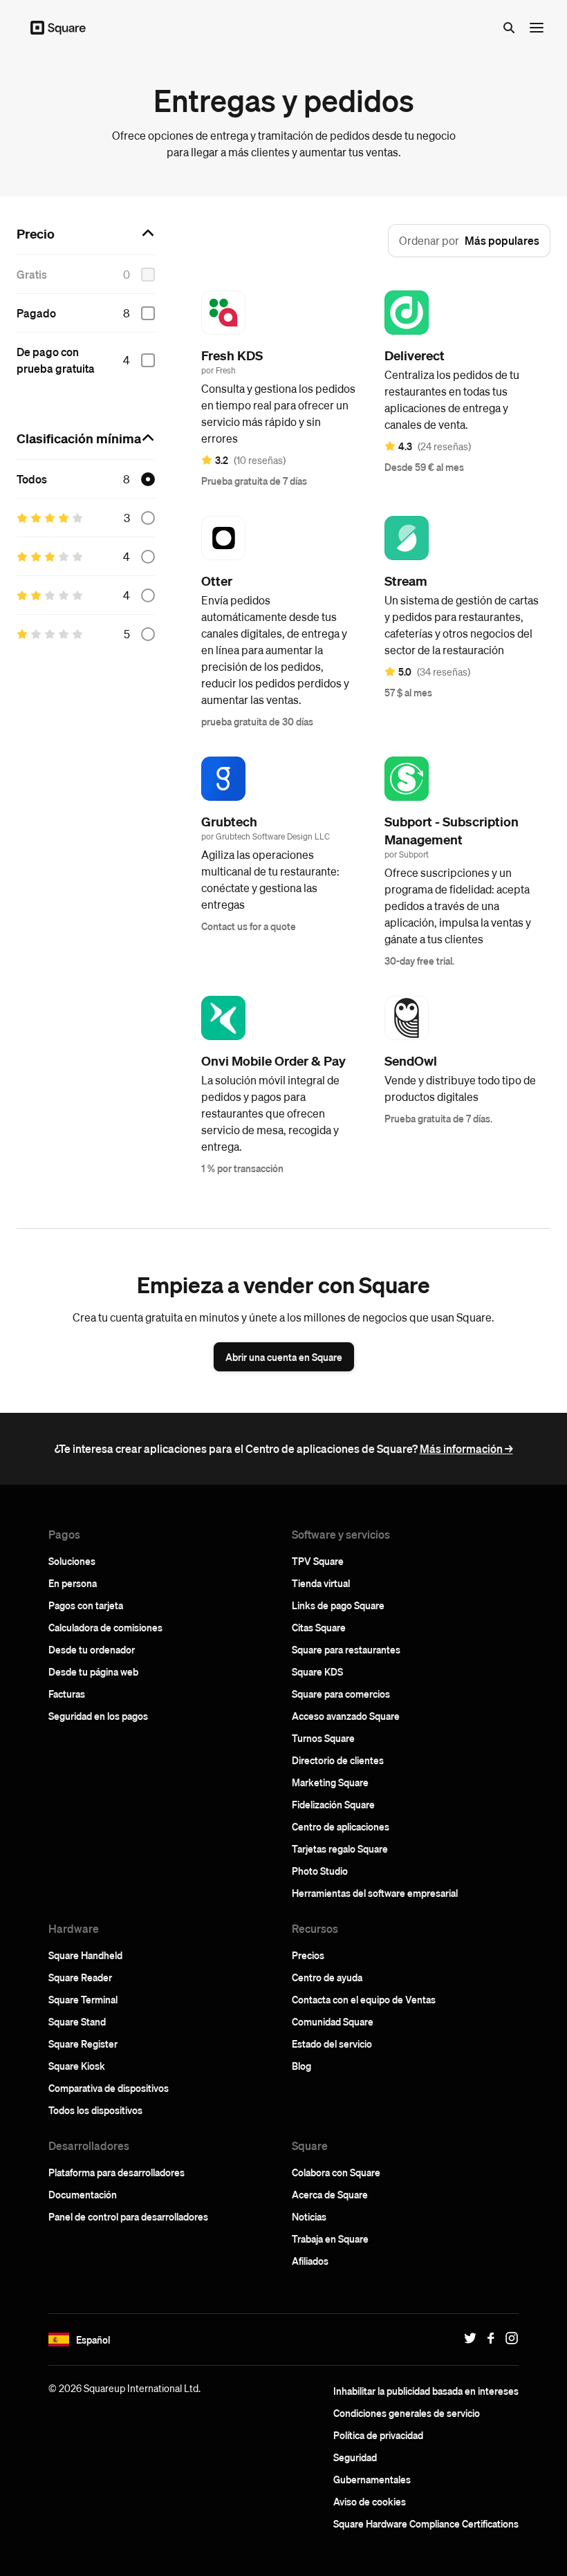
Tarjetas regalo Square (340, 1848)
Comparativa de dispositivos (109, 2088)
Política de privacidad (378, 2435)
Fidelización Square (333, 1804)
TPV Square (318, 1561)
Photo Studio (320, 1871)
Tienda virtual (321, 1583)
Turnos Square (323, 1738)
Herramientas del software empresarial (375, 1893)
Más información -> (466, 1448)
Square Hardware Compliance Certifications (426, 2523)
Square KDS (317, 1671)
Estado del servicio (332, 2044)
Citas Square (319, 1627)
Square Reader (80, 1977)
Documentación (83, 2194)
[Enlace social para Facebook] (487, 2338)
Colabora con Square (336, 2172)
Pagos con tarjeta (86, 1605)
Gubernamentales (372, 2479)
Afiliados (310, 2261)
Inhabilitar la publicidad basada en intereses (426, 2391)
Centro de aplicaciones (341, 1826)
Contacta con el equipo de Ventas (364, 1999)
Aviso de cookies (370, 2501)
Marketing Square (330, 1782)
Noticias (309, 2216)
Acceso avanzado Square (346, 1716)
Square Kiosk (77, 2066)
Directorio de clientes (338, 1760)
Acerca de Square (330, 2194)
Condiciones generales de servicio (407, 2413)
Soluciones (72, 1561)
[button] (59, 2339)
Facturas (67, 1694)
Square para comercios (341, 1694)
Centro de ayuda (327, 1977)
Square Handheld (85, 1955)
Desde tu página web (93, 1671)
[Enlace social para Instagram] (508, 2338)
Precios (308, 1955)
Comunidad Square (333, 2021)
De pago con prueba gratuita (56, 360)
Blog (301, 2066)
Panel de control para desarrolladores (128, 2216)
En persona (73, 1583)
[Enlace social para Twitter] (467, 2338)
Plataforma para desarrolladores (117, 2172)
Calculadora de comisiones (105, 1627)
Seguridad (355, 2457)
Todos (32, 479)
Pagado (36, 313)
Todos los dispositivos (95, 2110)
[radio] (148, 479)
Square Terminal (83, 1999)
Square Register (83, 2044)
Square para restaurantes (346, 1649)
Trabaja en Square (330, 2239)
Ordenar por (429, 240)
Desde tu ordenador (92, 1649)
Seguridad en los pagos (98, 1716)
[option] (86, 313)
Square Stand (77, 2021)
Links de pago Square (338, 1605)
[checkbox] (148, 313)
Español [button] (93, 2339)
